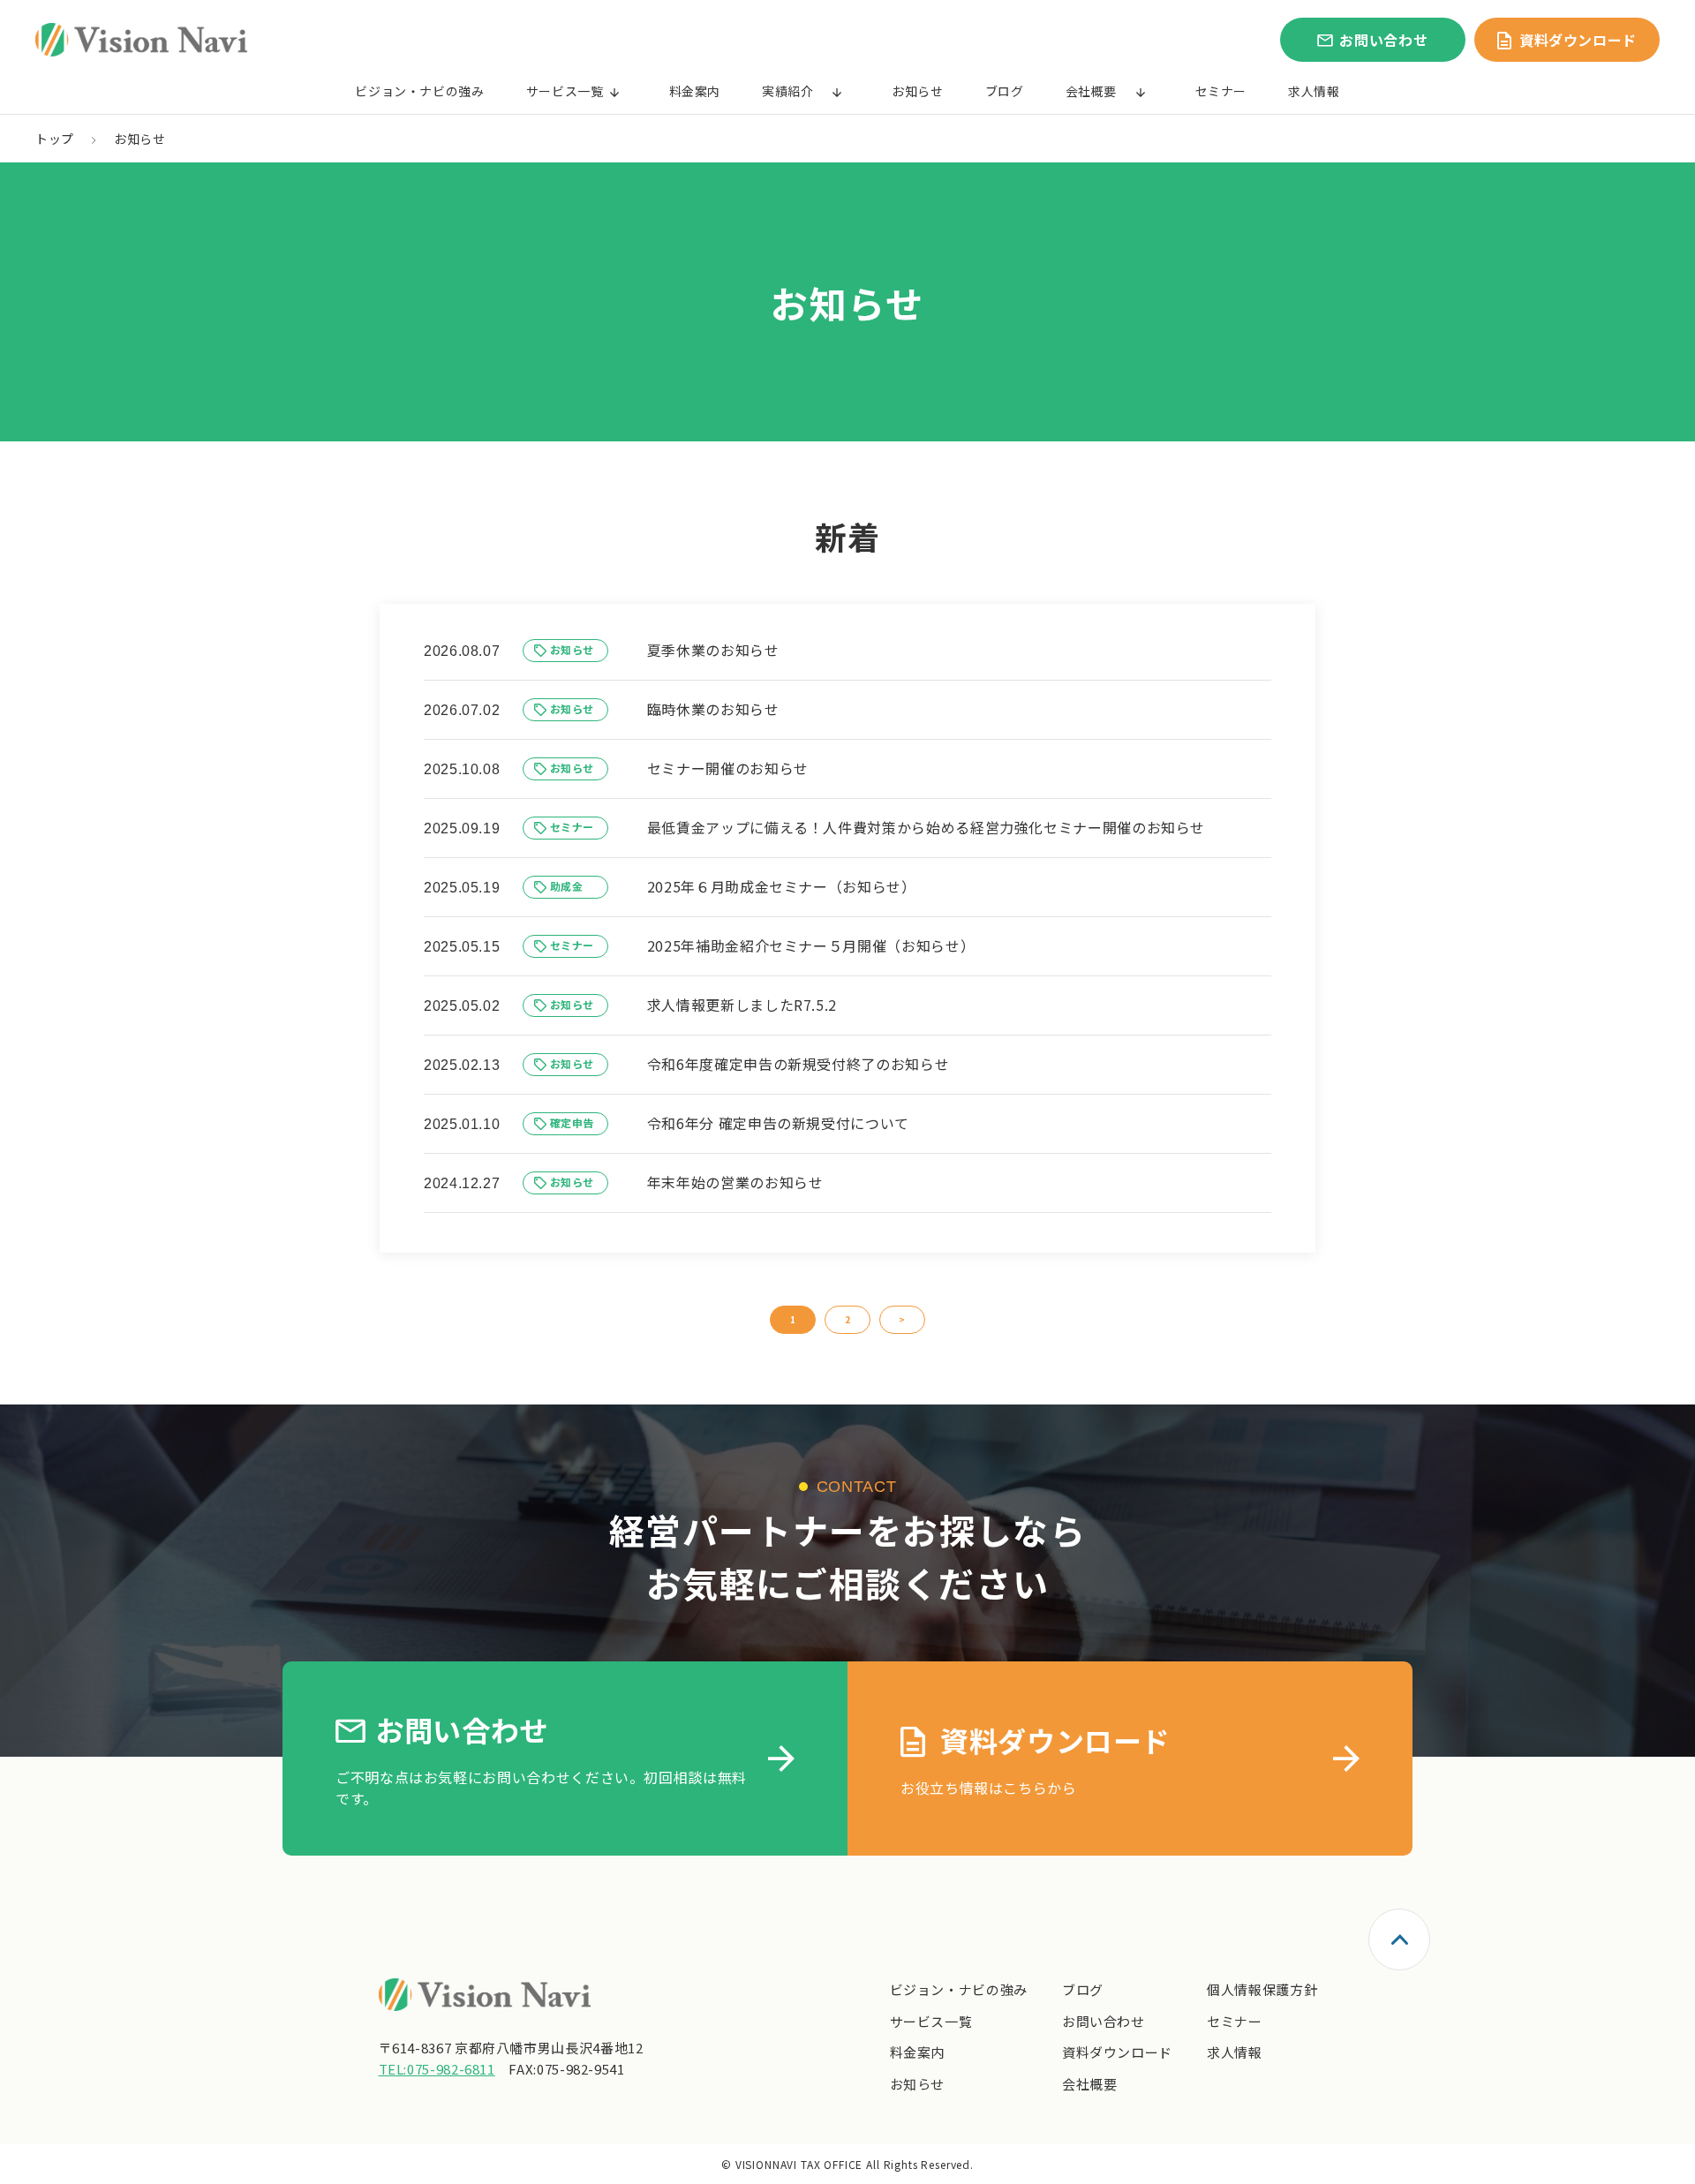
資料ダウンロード (1117, 2052)
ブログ (1005, 91)
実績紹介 (788, 91)
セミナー (1221, 91)
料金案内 (695, 91)
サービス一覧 (565, 91)
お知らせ (918, 91)
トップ (55, 139)
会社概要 (1092, 91)
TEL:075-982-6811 (437, 2069)
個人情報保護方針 (1262, 1989)
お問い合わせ (1104, 2021)
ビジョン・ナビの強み (419, 91)
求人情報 (1314, 91)
